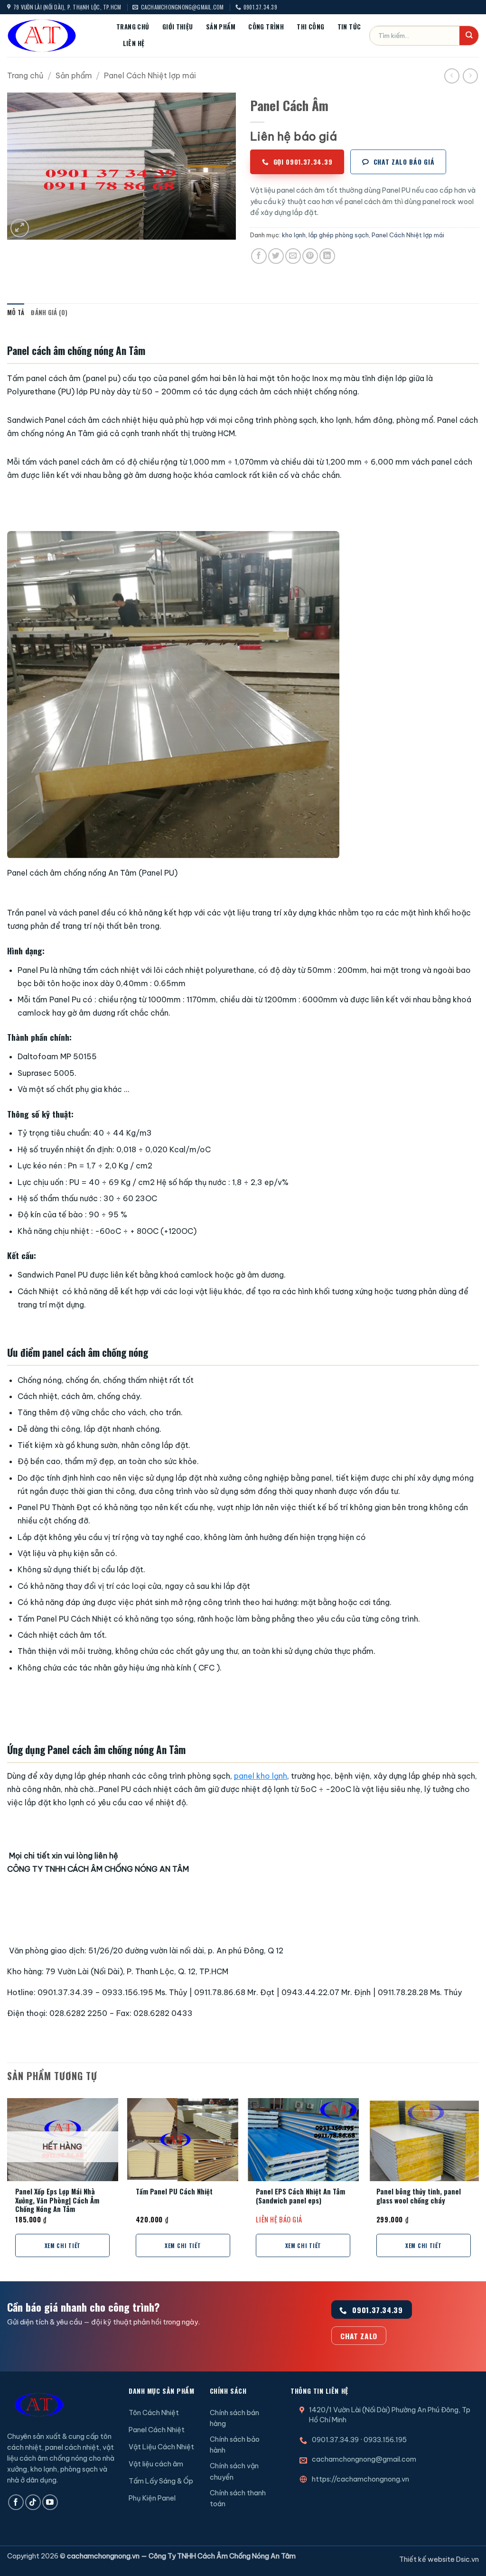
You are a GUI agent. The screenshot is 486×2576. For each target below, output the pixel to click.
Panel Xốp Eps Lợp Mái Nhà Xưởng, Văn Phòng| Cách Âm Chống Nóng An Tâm (57, 2201)
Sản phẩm (221, 27)
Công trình (266, 27)
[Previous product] (470, 76)
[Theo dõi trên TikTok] (33, 2502)
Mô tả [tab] (16, 313)
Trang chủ (133, 27)
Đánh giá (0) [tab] (49, 313)
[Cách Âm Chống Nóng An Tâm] (55, 36)
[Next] (478, 2189)
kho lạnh (294, 235)
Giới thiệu (178, 27)
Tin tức (349, 27)
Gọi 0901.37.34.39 (303, 162)
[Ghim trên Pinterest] (310, 256)
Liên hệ (134, 43)
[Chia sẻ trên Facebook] (259, 256)
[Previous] (8, 2189)
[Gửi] (469, 36)
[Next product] (452, 76)
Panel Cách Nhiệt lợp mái (150, 75)
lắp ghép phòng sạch (339, 235)
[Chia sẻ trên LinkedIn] (327, 256)
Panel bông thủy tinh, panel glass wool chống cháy (419, 2196)
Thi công (310, 27)
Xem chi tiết (63, 2245)
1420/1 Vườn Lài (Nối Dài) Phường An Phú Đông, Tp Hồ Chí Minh (390, 2415)
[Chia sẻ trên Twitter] (276, 256)
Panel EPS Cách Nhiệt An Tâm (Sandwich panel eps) (300, 2196)
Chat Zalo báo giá (404, 162)
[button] (20, 228)
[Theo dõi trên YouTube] (50, 2502)
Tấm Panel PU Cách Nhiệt (174, 2192)
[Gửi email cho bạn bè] (293, 256)
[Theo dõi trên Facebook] (16, 2502)
